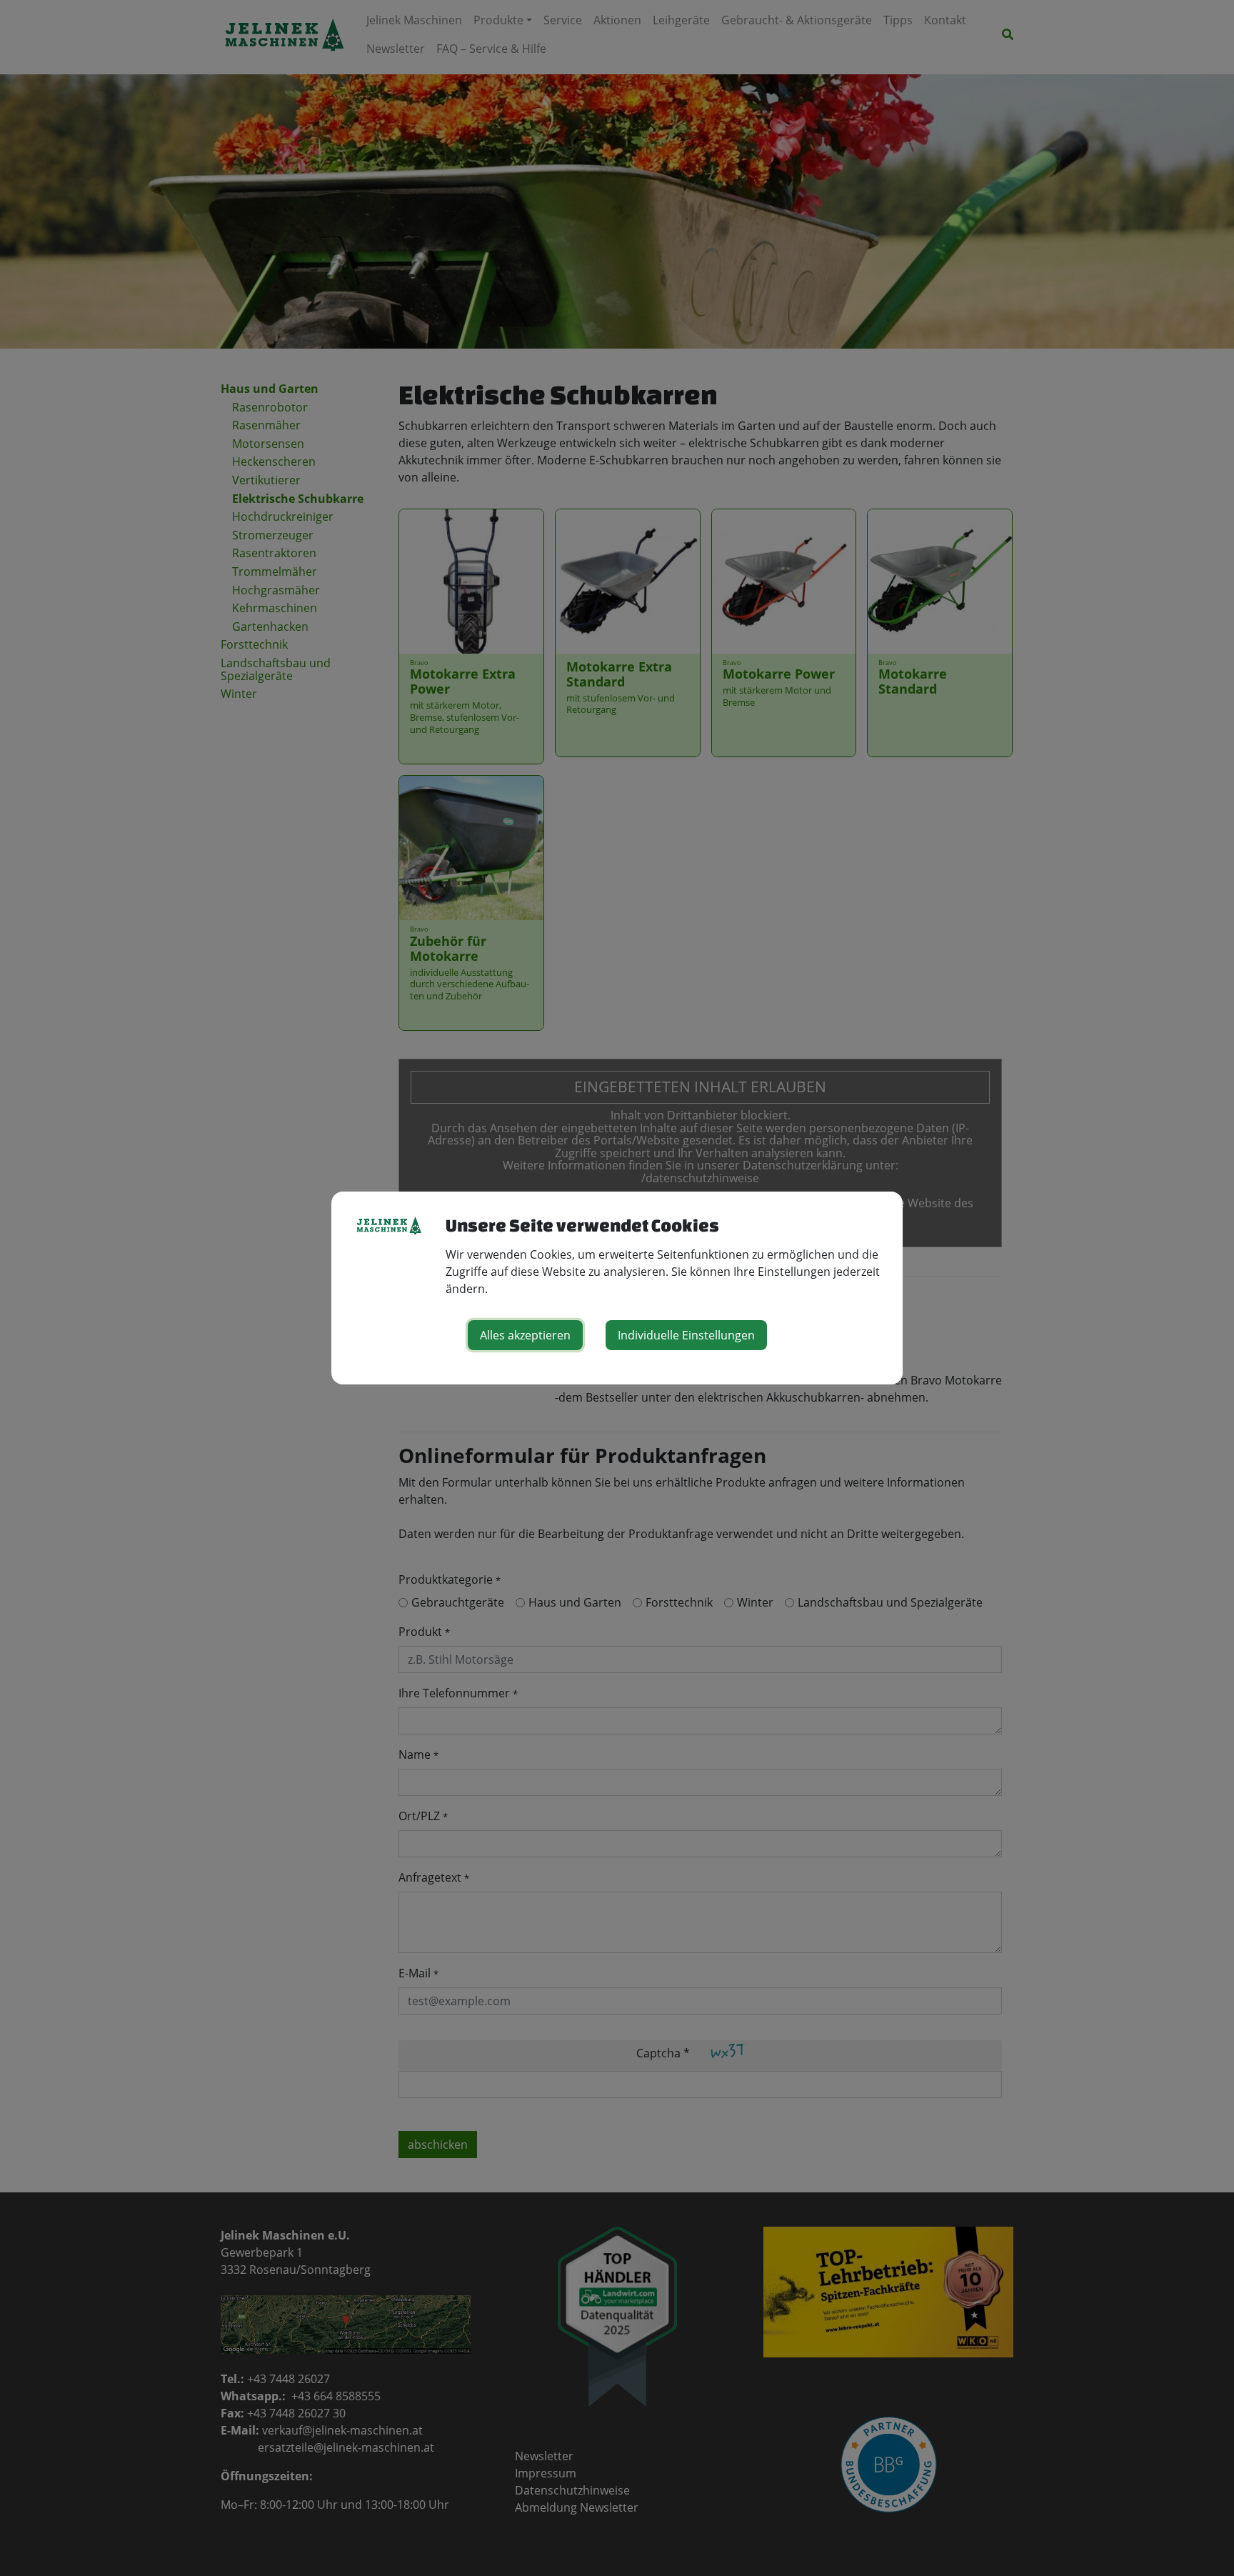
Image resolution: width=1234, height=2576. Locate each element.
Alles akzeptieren (525, 1335)
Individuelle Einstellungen (686, 1335)
